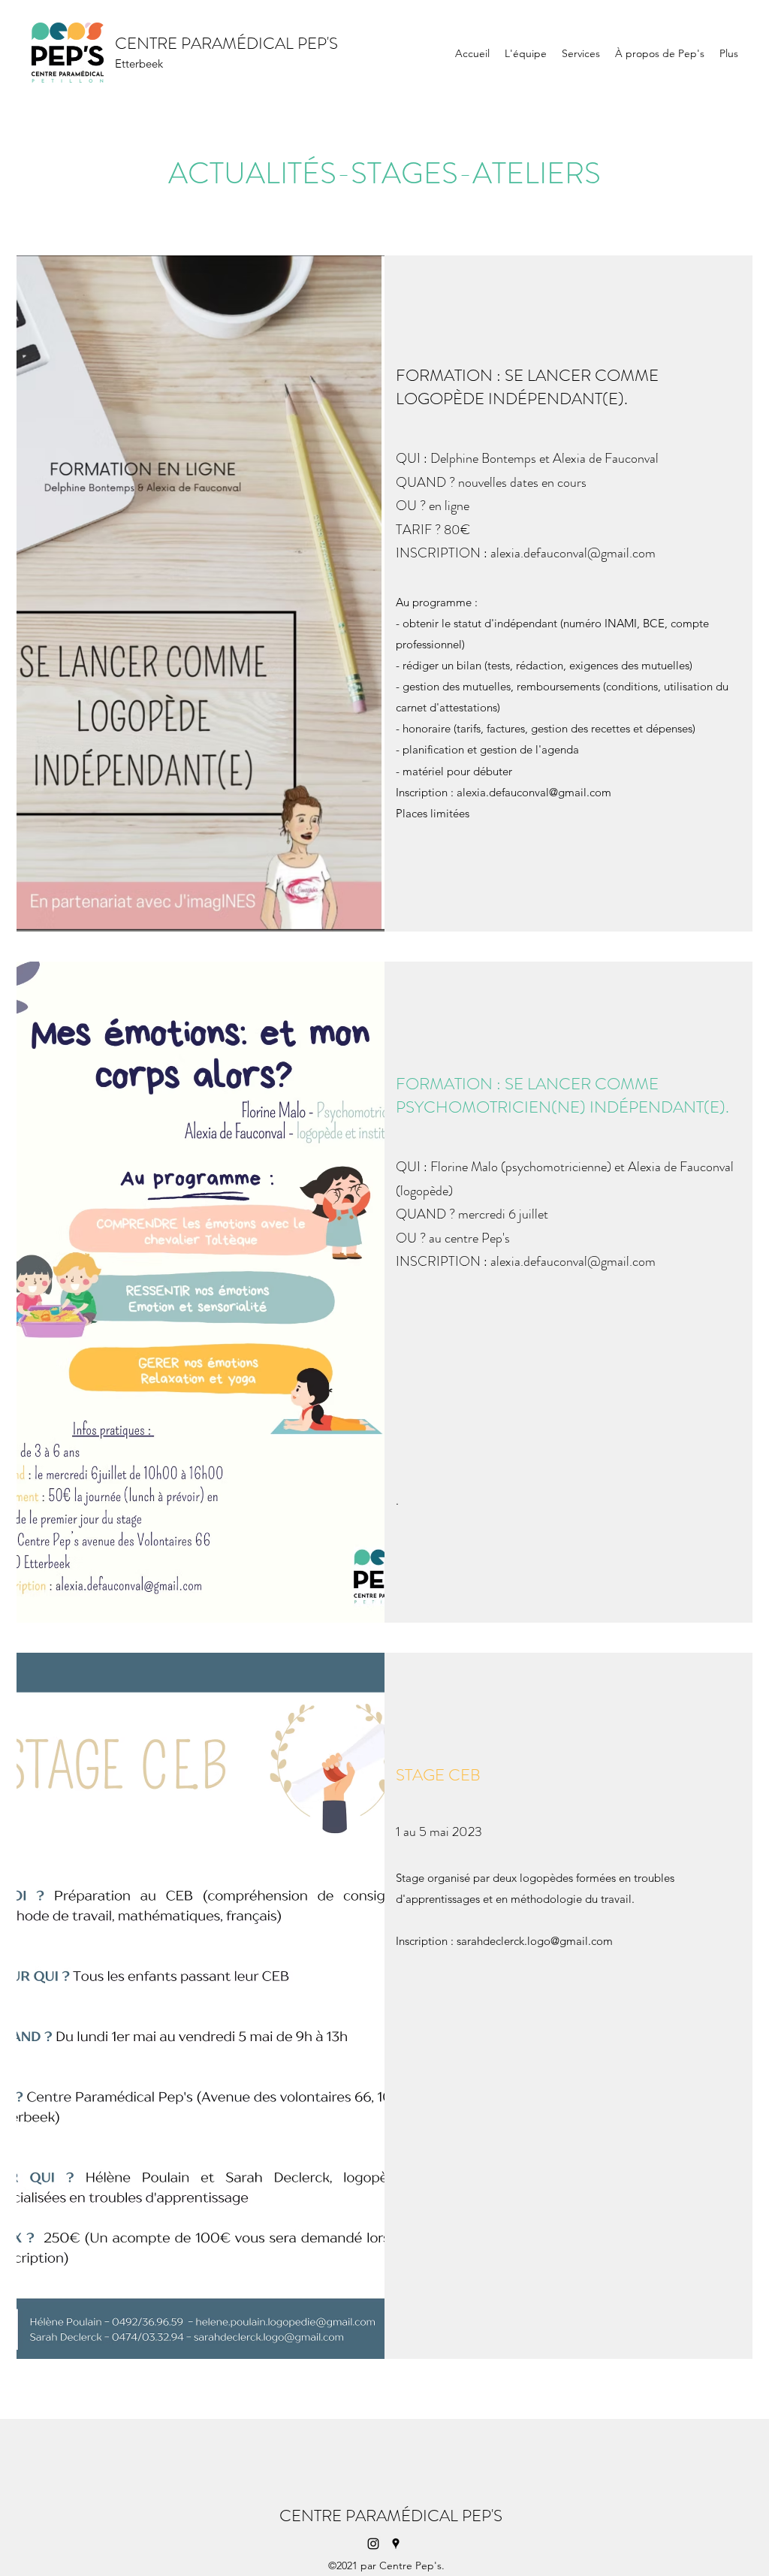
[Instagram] (373, 2544)
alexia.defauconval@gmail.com (573, 553)
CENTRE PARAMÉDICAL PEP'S (226, 43)
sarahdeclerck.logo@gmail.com (535, 1941)
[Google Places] (396, 2544)
